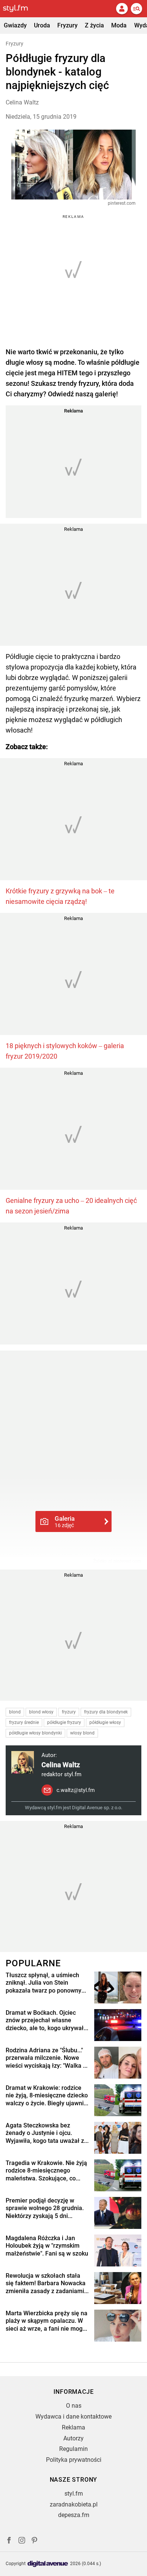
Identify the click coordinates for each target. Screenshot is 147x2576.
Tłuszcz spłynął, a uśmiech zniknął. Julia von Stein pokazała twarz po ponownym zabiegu (46, 1983)
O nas (74, 2406)
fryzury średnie (24, 1723)
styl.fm (74, 2494)
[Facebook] (9, 2541)
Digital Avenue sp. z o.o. (97, 1808)
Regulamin (73, 2449)
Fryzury (67, 25)
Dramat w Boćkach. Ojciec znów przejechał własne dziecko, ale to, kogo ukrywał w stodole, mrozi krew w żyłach (45, 2021)
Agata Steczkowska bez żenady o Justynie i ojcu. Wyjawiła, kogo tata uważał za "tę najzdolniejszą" (47, 2133)
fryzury (69, 1712)
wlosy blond (82, 1733)
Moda (119, 25)
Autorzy (73, 2438)
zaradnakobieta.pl (74, 2504)
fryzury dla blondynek (106, 1712)
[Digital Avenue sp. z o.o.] (48, 2564)
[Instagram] (22, 2541)
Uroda (42, 25)
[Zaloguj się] (122, 9)
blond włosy (41, 1712)
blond (15, 1712)
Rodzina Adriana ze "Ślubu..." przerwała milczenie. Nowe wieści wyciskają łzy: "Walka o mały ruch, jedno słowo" (46, 2058)
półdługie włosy (105, 1723)
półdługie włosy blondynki (35, 1733)
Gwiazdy (15, 25)
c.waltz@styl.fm (76, 1790)
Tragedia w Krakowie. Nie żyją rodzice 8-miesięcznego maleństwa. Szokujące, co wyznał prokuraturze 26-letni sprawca (46, 2171)
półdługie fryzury (64, 1723)
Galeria (65, 1521)
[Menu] (136, 9)
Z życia (94, 25)
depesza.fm (74, 2515)
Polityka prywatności (74, 2460)
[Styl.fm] (20, 9)
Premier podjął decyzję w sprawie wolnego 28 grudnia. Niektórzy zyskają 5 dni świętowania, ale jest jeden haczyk (45, 2209)
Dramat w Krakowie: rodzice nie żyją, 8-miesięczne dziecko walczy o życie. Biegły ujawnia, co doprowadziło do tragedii (47, 2096)
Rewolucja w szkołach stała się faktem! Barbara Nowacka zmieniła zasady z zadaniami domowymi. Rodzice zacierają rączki (46, 2284)
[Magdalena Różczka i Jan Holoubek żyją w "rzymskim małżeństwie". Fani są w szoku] (118, 2250)
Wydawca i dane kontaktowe (73, 2417)
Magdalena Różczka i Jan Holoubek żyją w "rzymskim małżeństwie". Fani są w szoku (47, 2246)
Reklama (73, 2427)
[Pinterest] (35, 2541)
